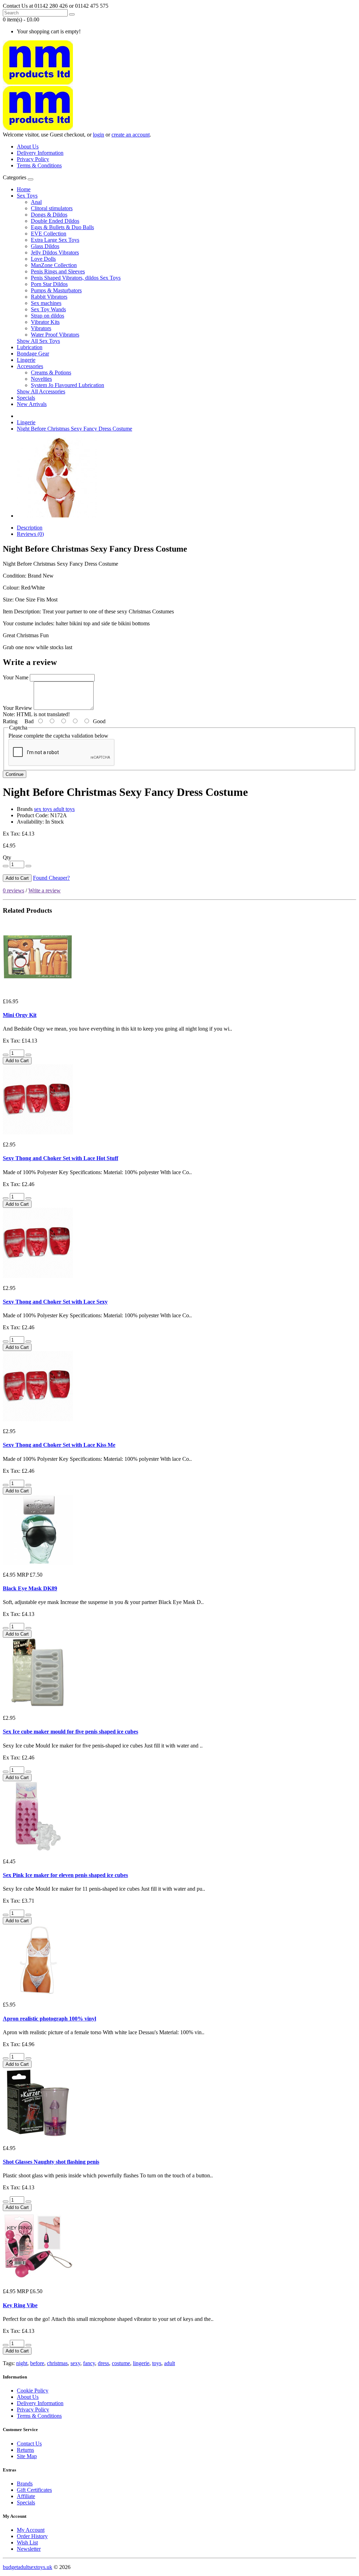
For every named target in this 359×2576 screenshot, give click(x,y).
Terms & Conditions (39, 165)
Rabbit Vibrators (49, 297)
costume (121, 2363)
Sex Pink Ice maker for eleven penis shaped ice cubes (65, 1875)
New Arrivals (32, 404)
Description (30, 528)
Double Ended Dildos (55, 221)
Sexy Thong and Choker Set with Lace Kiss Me (59, 1445)
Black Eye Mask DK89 (30, 1588)
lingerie (141, 2363)
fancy (89, 2363)
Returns (25, 2450)
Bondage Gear (33, 354)
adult (170, 2363)
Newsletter (29, 2549)
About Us (28, 147)
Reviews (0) (30, 534)
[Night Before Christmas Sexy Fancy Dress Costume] (57, 516)
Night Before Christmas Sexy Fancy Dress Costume (74, 429)
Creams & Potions (51, 372)
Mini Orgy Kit (20, 1015)
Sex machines (46, 303)
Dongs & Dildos (49, 215)
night (22, 2363)
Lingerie (26, 360)
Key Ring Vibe (20, 2305)
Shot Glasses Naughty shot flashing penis (51, 2162)
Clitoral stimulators (52, 208)
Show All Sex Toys (38, 341)
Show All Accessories (41, 391)
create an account (131, 135)
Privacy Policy (33, 159)
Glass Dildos (45, 246)
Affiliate (26, 2496)
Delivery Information (40, 153)
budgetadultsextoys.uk (28, 2567)
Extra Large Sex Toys (55, 240)
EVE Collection (49, 234)
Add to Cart (17, 878)
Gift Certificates (34, 2490)
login (99, 135)
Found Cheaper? (51, 878)
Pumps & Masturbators (56, 290)
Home (24, 189)
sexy (75, 2363)
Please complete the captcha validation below (58, 736)
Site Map (27, 2456)
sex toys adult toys (54, 809)
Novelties (41, 379)
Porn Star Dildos (49, 284)
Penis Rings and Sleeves (58, 271)
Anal (36, 202)
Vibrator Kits (45, 322)
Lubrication (30, 347)
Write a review (45, 890)
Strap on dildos (48, 316)
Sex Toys (27, 196)
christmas (57, 2363)
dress (103, 2363)
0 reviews (13, 890)
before (37, 2363)
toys (157, 2363)
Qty (7, 857)
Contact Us (29, 2444)
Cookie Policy (33, 2391)
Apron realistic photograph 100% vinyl (49, 2019)
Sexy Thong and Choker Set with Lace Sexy (55, 1302)
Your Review (18, 708)
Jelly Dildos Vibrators (55, 252)
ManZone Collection (54, 265)
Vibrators (41, 328)
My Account (31, 2530)
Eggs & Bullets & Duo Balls (62, 227)
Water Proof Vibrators (55, 335)
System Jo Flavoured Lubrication (67, 385)
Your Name (16, 677)
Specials (26, 398)
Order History (32, 2536)
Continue (15, 774)
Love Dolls (43, 259)
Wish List (27, 2542)
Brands (25, 2484)
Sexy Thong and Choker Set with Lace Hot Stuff (60, 1158)
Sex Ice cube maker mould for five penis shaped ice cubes (70, 1732)
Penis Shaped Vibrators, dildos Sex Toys (76, 278)
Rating (10, 721)
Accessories (30, 366)
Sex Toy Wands (48, 309)
